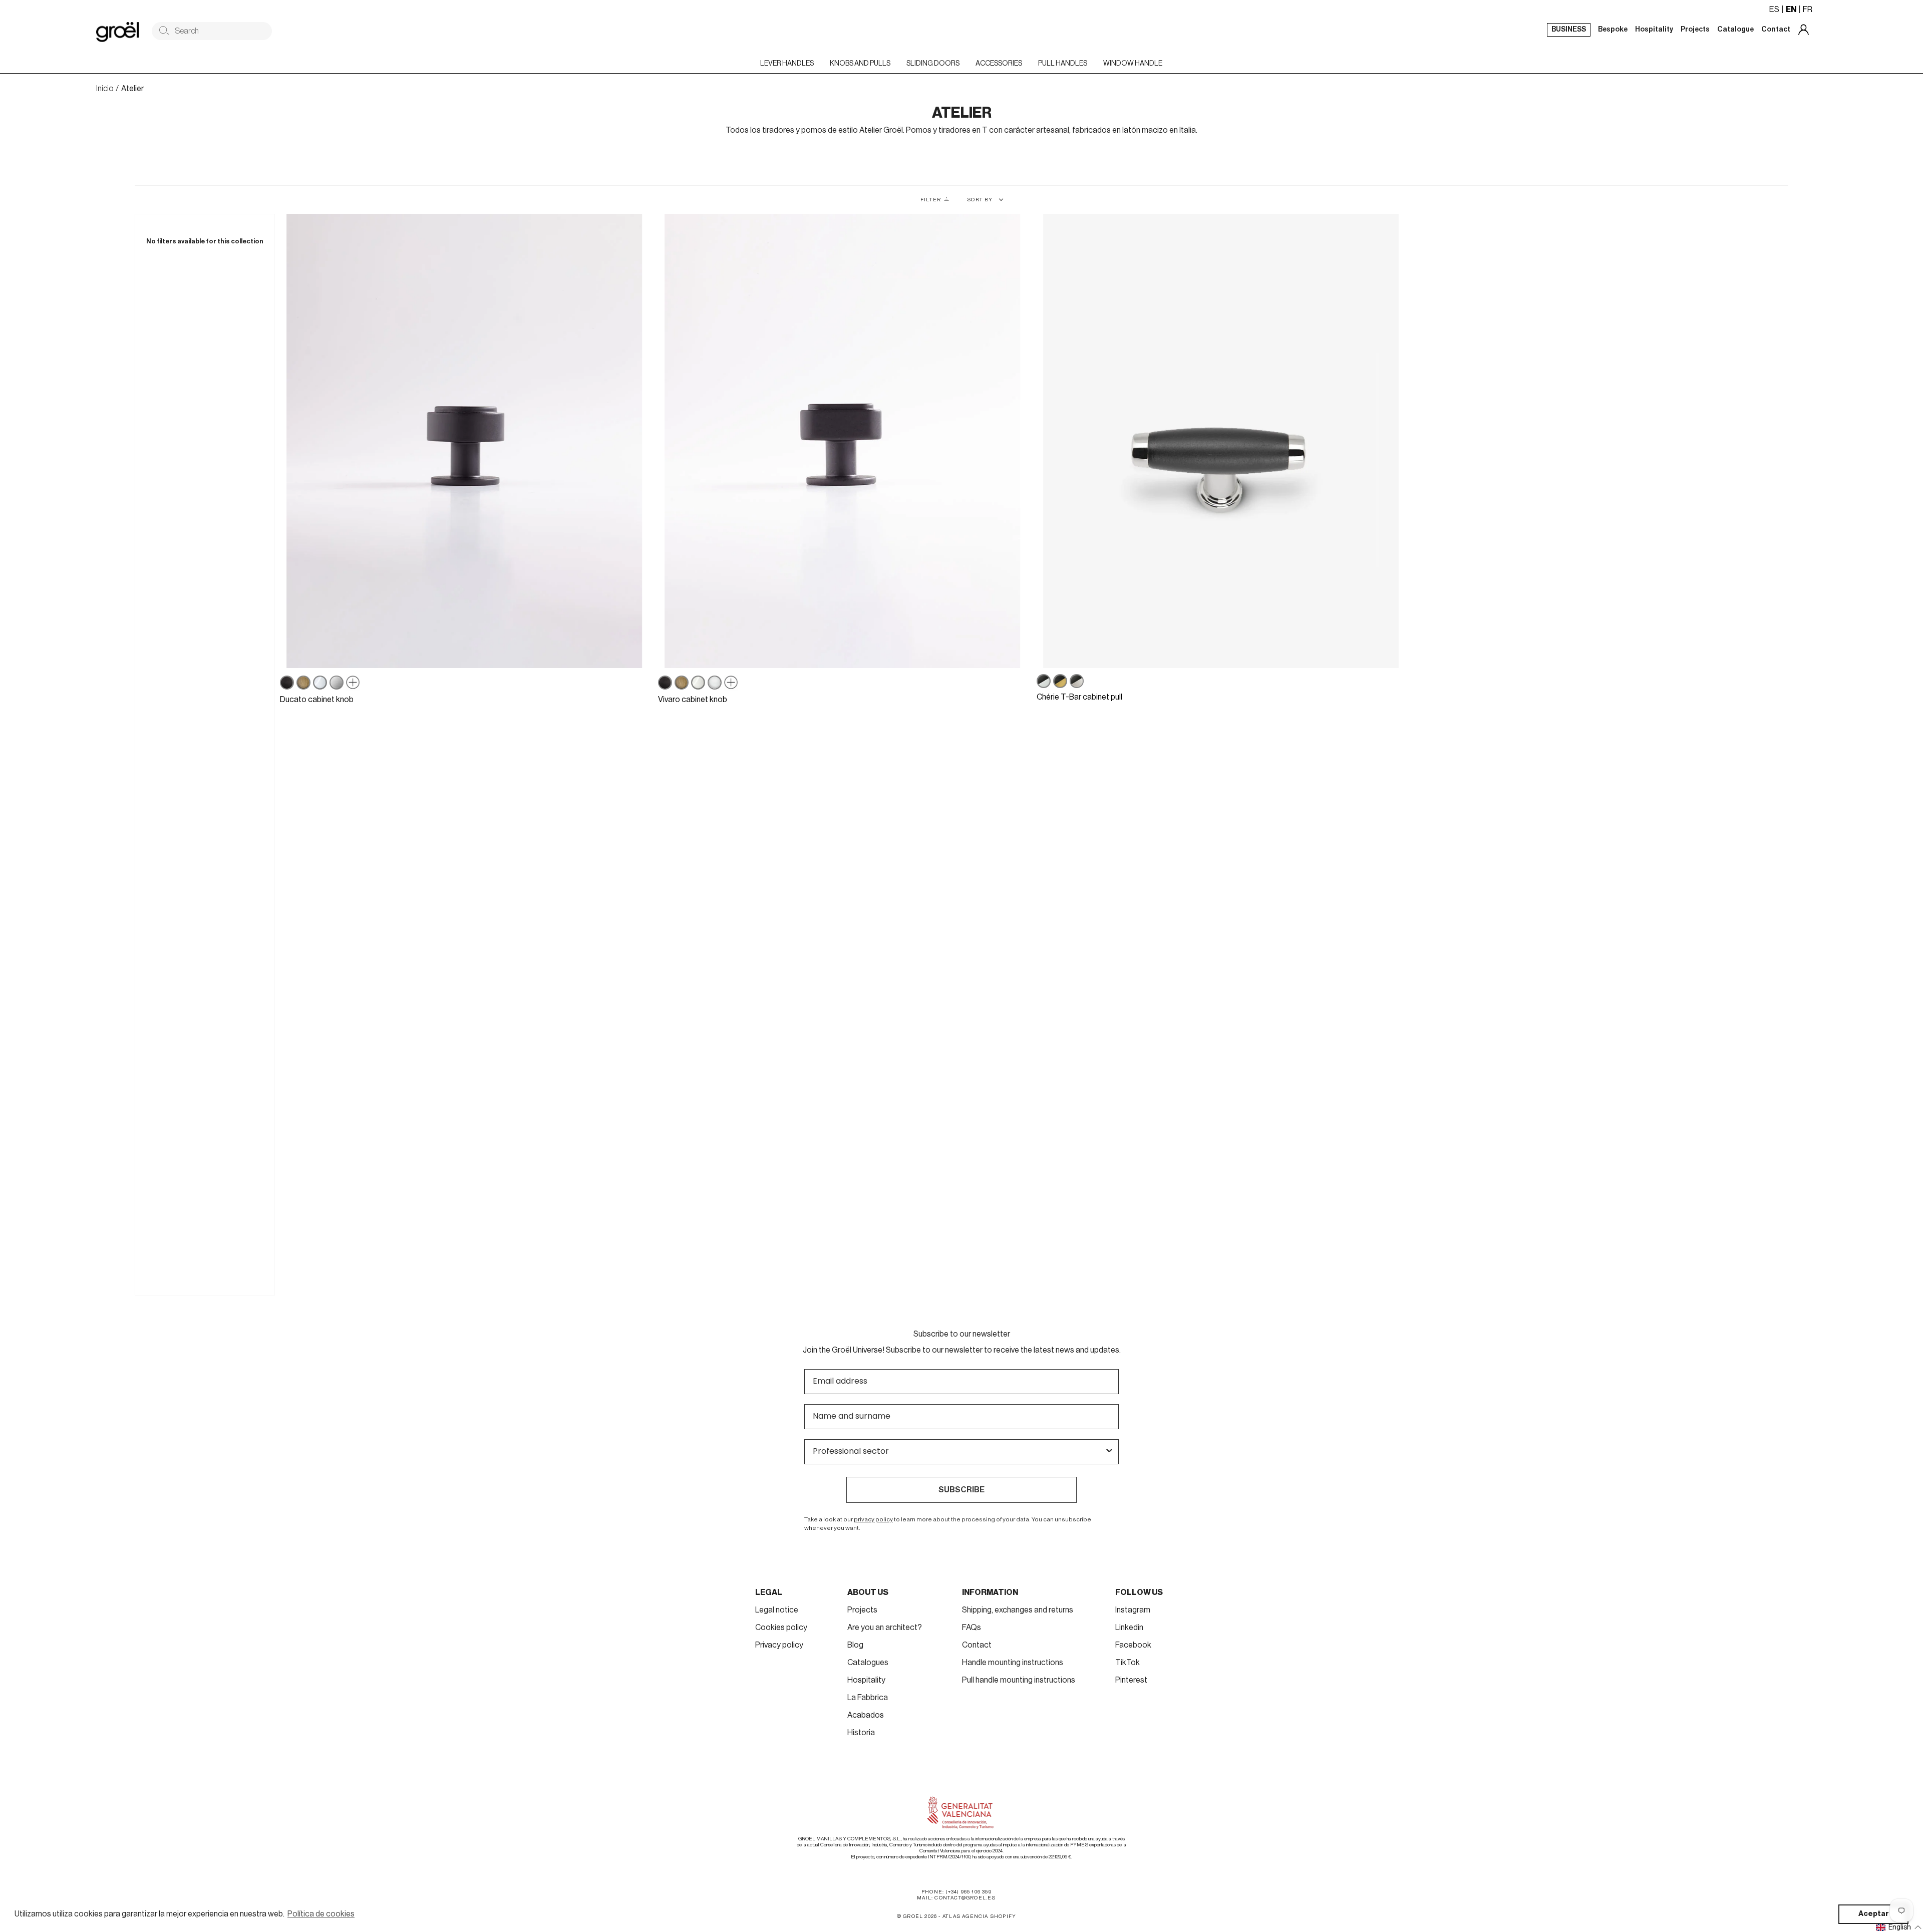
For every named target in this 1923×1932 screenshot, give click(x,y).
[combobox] (958, 1452)
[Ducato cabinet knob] (464, 441)
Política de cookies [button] (321, 1914)
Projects (862, 1610)
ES (1774, 10)
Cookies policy (781, 1628)
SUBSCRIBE (961, 1490)
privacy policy (873, 1519)
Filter (931, 200)
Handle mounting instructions (1013, 1663)
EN (1791, 10)
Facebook (1133, 1645)
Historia (861, 1733)
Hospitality (866, 1680)
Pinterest (1131, 1680)
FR (1808, 10)
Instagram (1133, 1610)
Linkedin (1129, 1628)
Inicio (105, 89)
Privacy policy (779, 1645)
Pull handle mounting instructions (1019, 1680)
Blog (855, 1645)
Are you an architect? (885, 1628)
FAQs (972, 1628)
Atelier (132, 89)
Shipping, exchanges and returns (1018, 1610)
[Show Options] (1109, 1452)
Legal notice (777, 1610)
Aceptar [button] (1874, 1914)
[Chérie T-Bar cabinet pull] (1221, 441)
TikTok (1128, 1663)
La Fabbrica (868, 1698)
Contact (977, 1645)
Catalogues (868, 1663)
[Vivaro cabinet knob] (842, 441)
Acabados (866, 1715)
